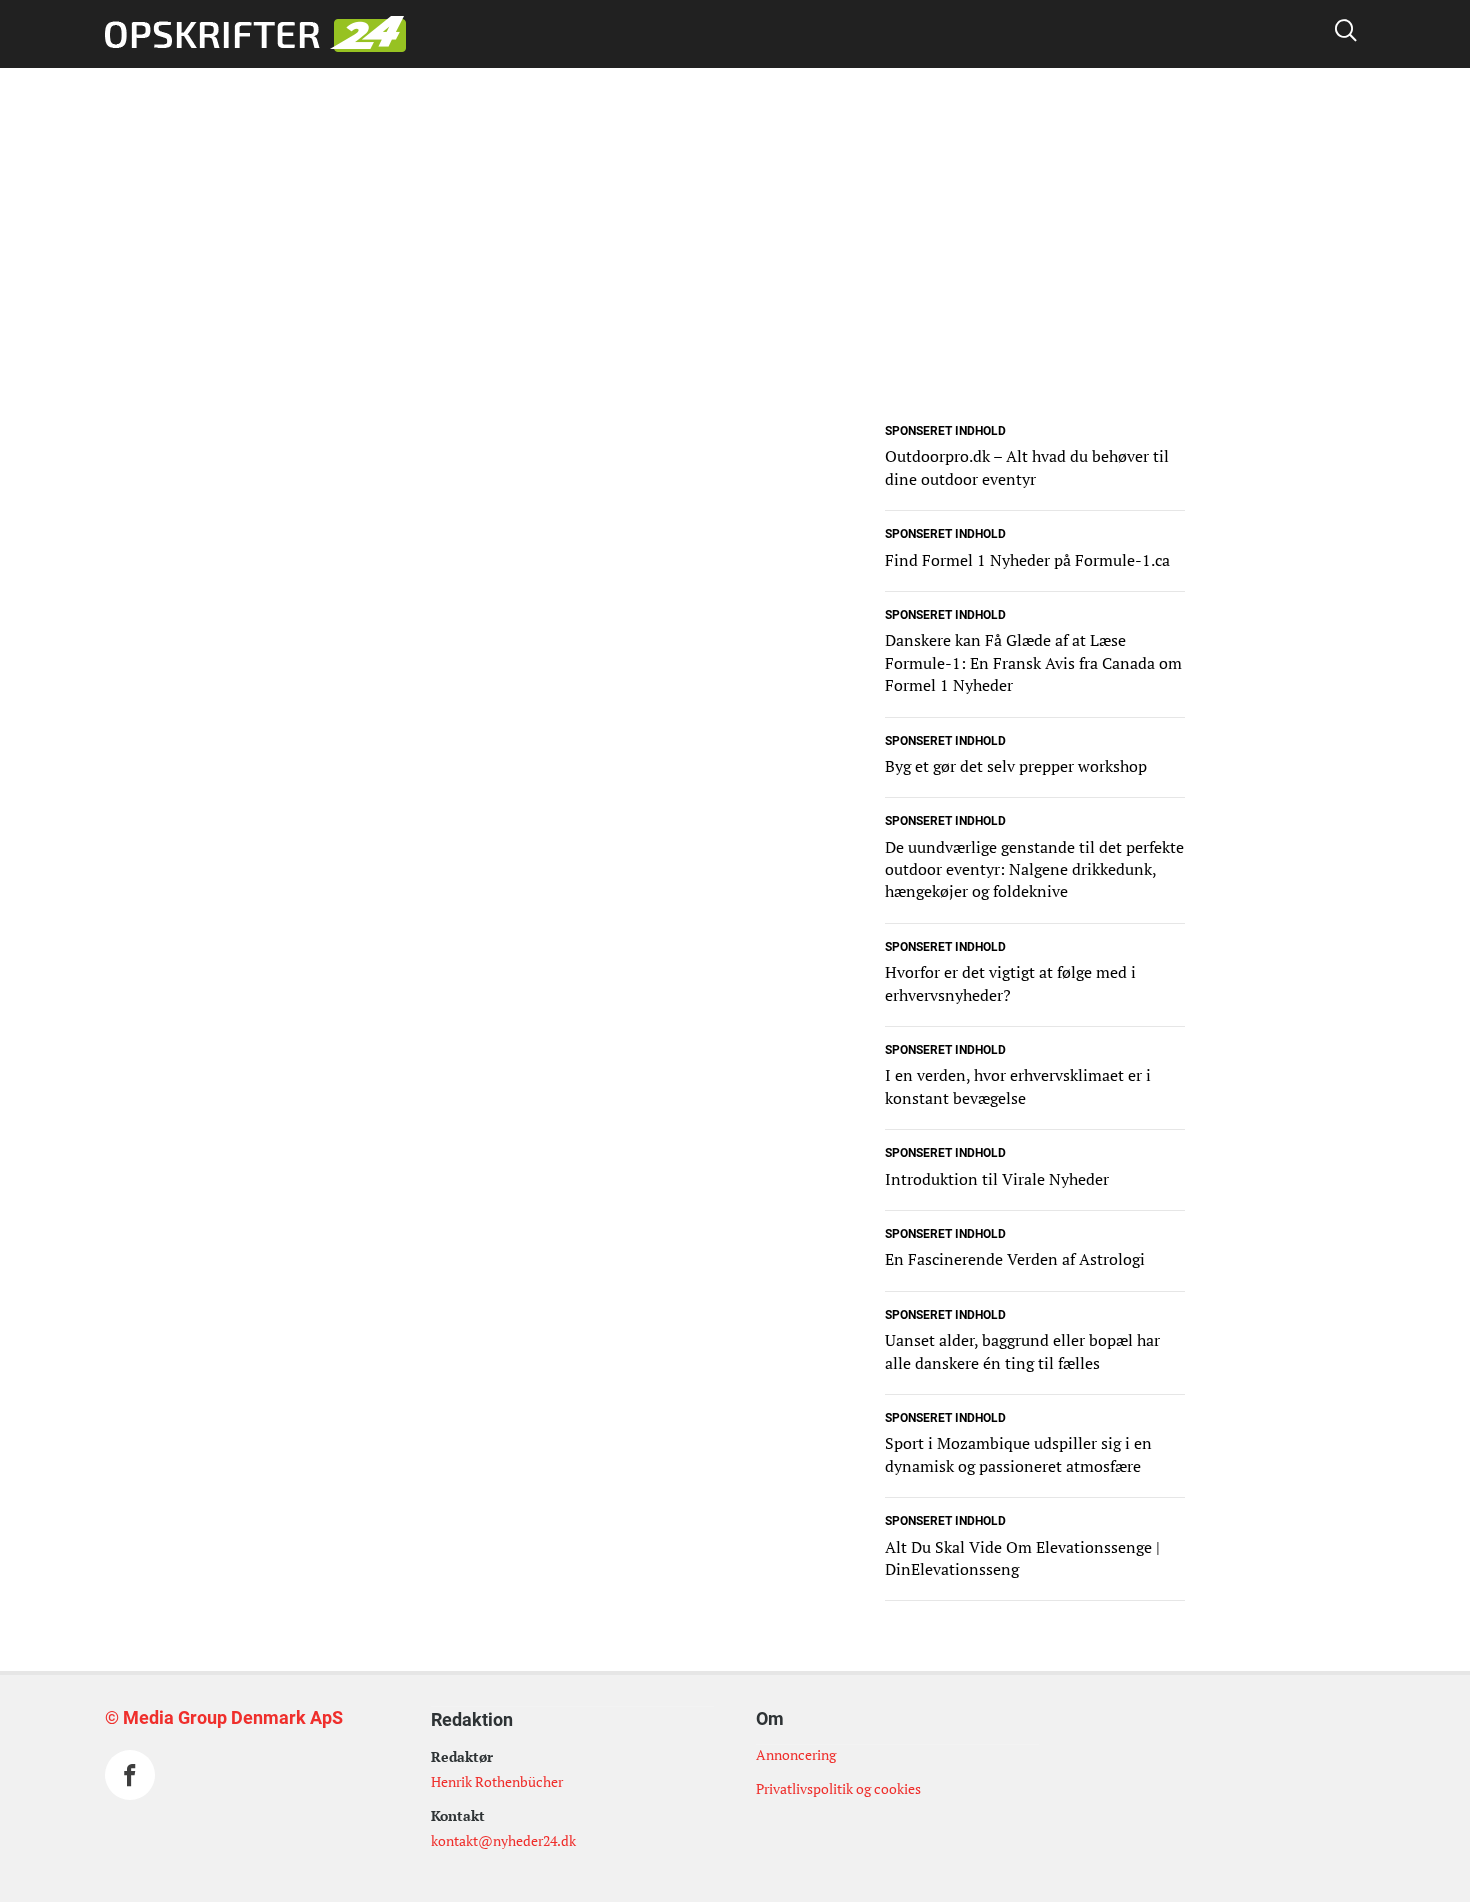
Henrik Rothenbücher (497, 1781)
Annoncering (796, 1754)
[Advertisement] (735, 278)
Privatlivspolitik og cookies (838, 1788)
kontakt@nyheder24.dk (503, 1840)
